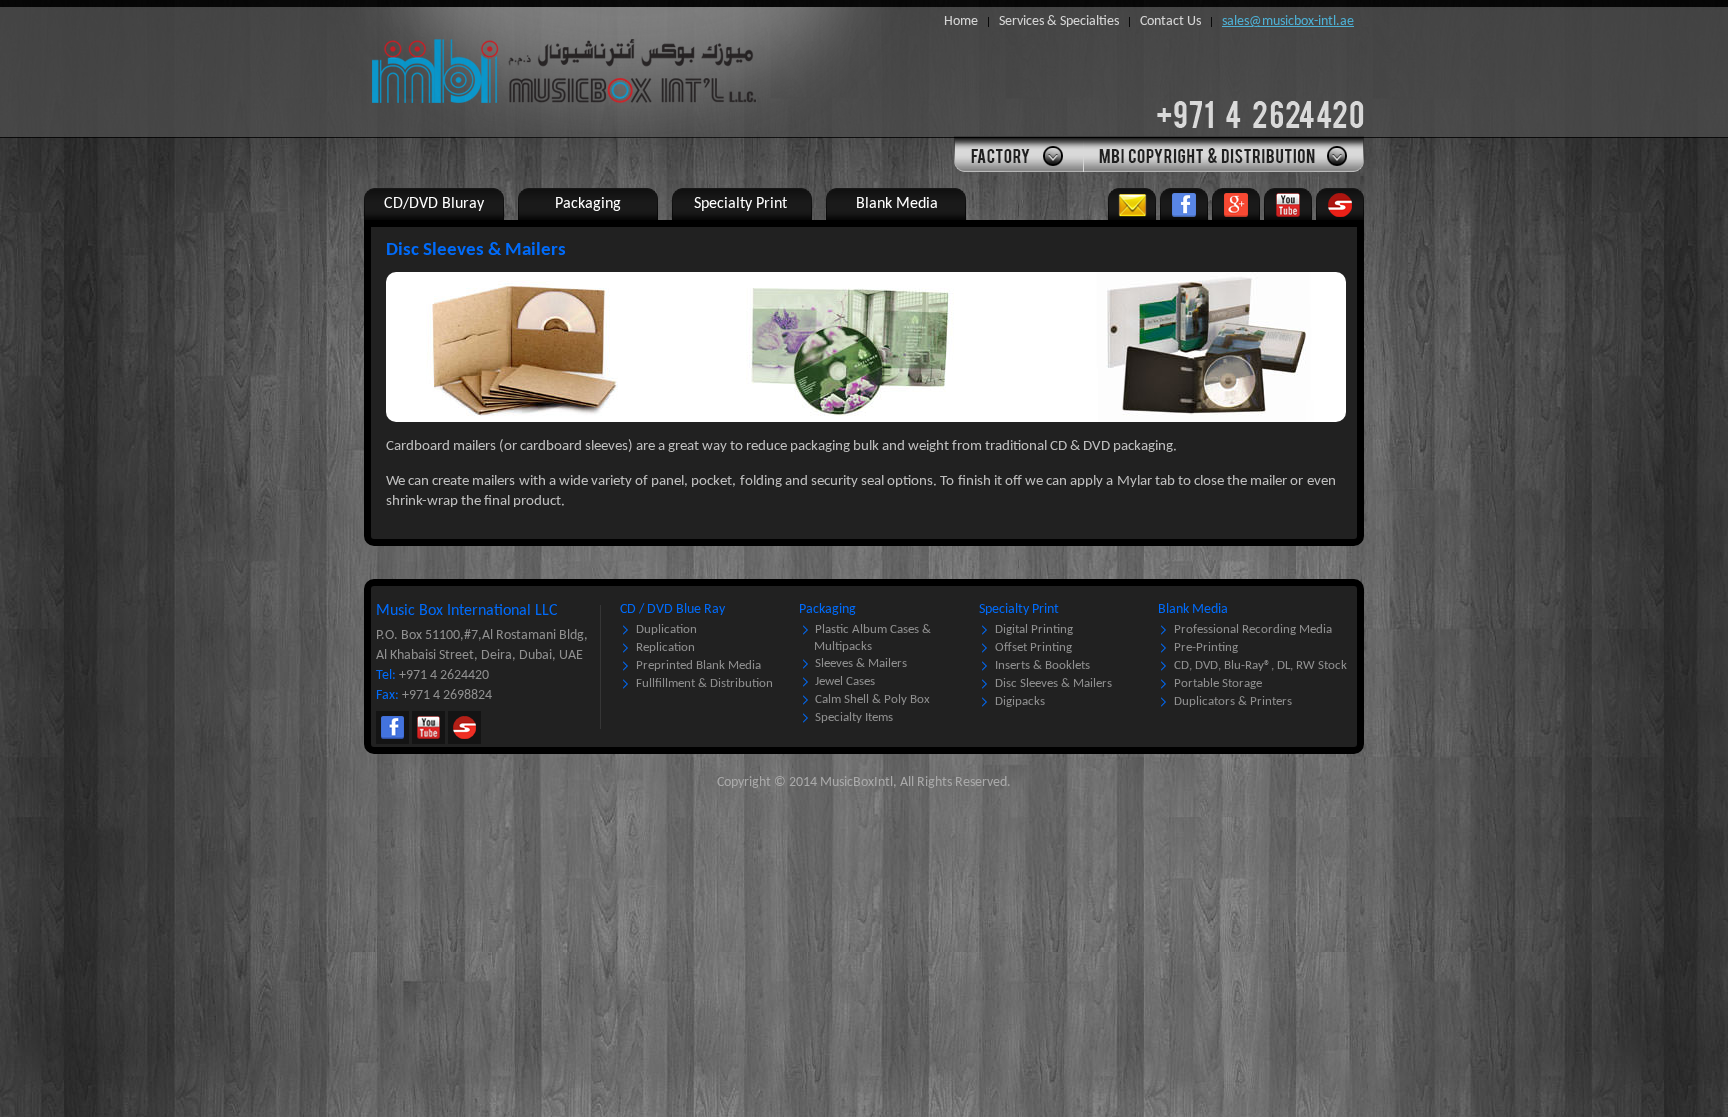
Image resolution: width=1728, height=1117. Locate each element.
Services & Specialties (1059, 21)
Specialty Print (1019, 609)
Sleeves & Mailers (861, 663)
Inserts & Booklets (1042, 665)
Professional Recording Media (1253, 629)
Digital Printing (1034, 629)
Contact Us (1170, 21)
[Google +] (1236, 204)
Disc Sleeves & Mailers (1053, 683)
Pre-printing (1206, 647)
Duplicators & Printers (1233, 701)
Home (961, 21)
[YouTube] (1288, 204)
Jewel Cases (845, 681)
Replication (665, 647)
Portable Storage (1218, 683)
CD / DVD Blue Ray (672, 609)
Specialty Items (854, 717)
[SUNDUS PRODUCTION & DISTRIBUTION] (1340, 204)
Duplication (666, 629)
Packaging (827, 609)
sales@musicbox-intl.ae (1288, 21)
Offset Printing (1033, 647)
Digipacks (1020, 701)
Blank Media (1193, 609)
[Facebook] (1184, 204)
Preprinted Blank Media (698, 665)
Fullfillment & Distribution (704, 683)
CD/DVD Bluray (434, 204)
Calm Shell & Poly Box (872, 699)
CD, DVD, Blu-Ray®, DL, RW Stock (1260, 665)
